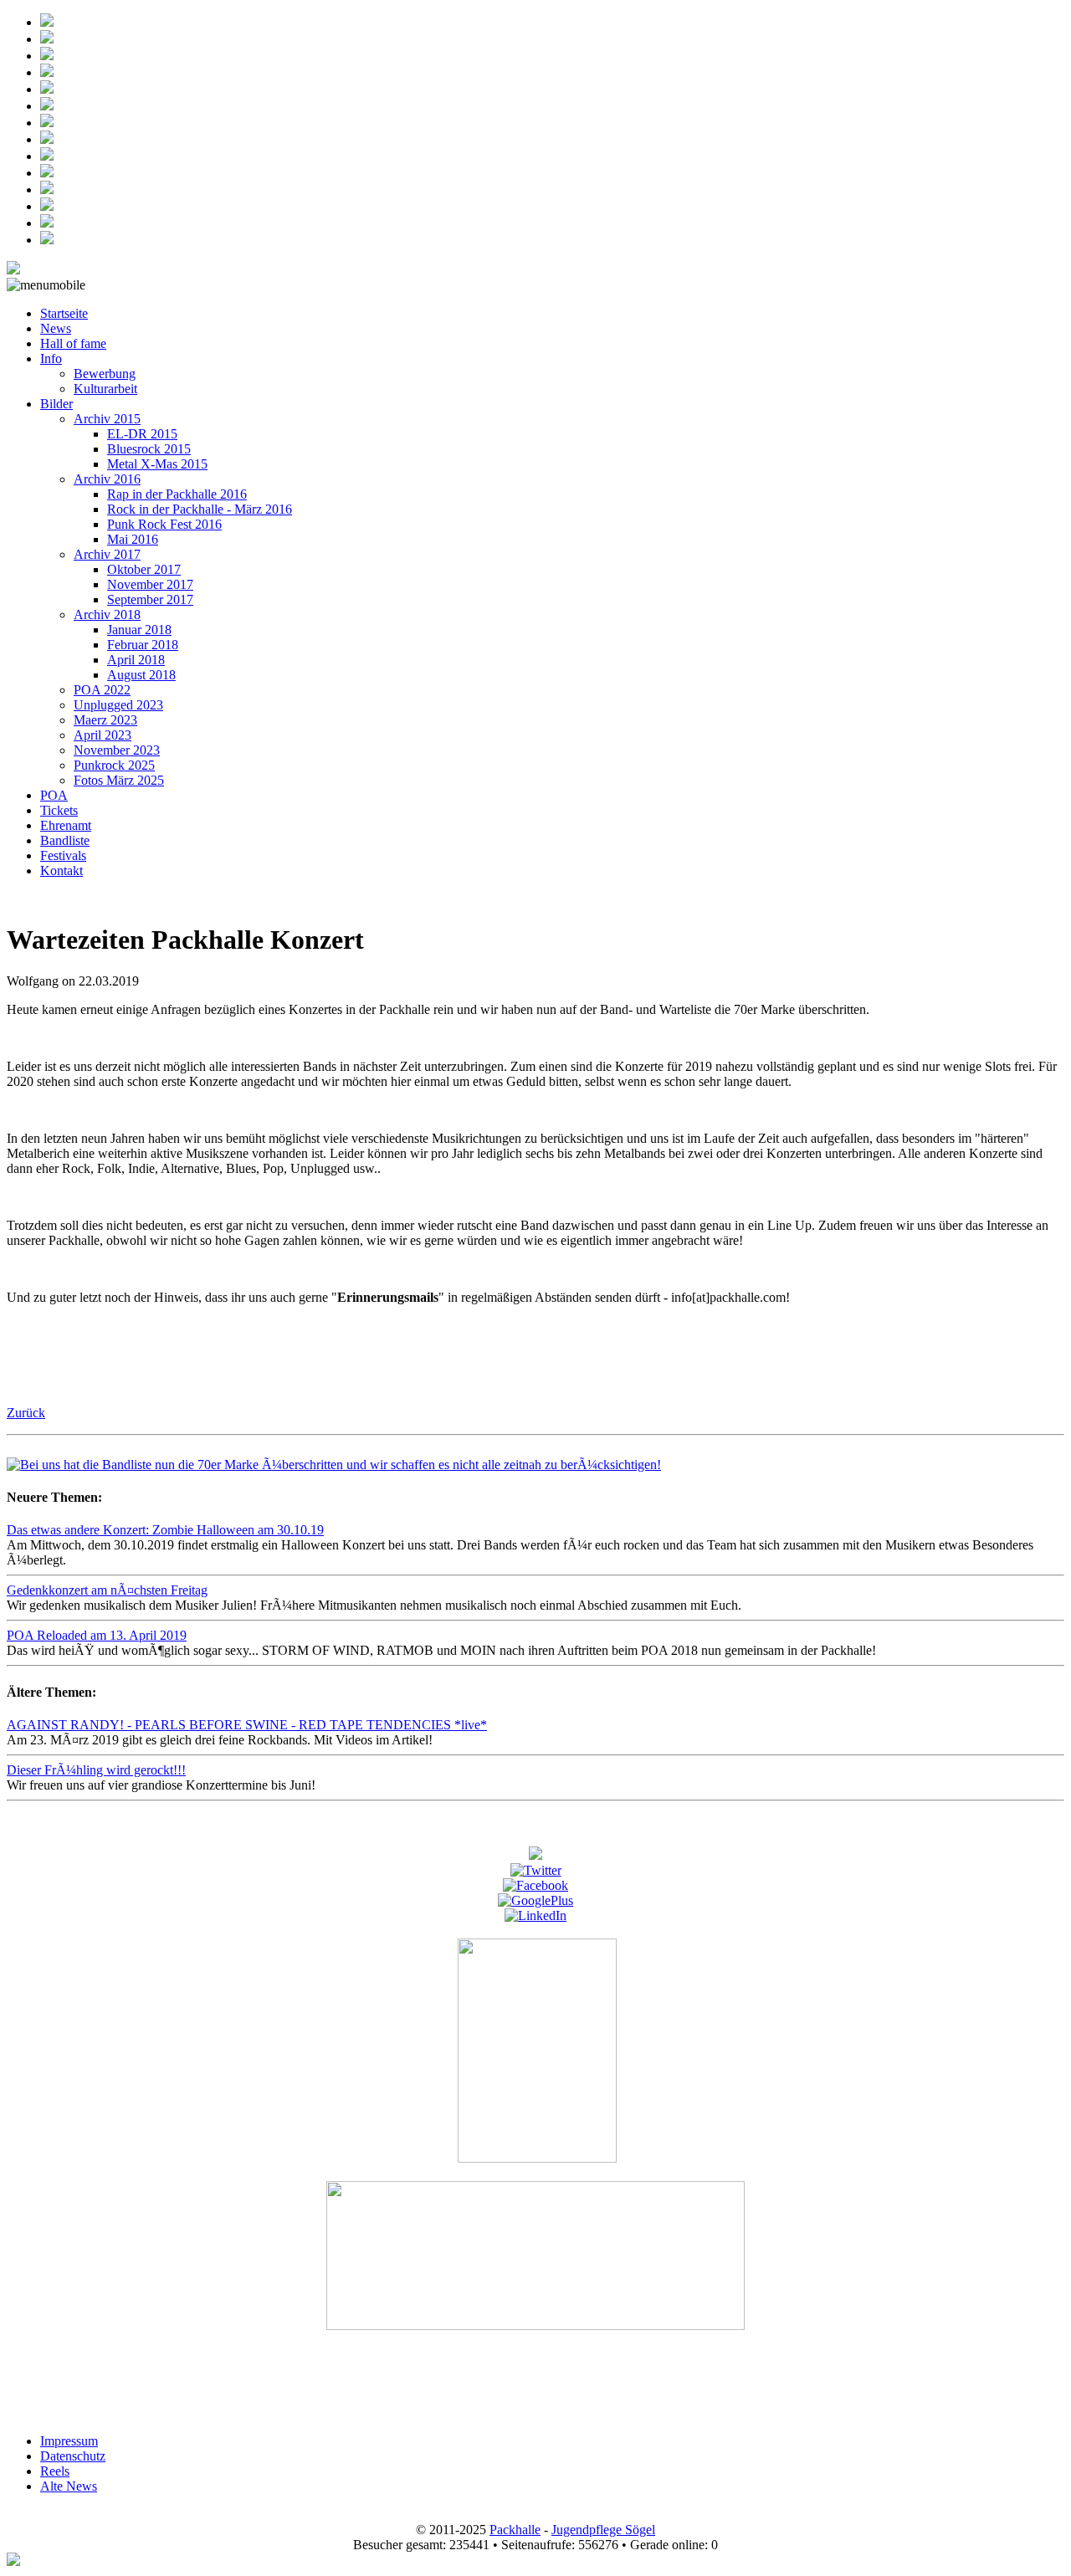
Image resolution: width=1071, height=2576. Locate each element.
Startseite (64, 313)
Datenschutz (73, 2456)
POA (54, 795)
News (56, 328)
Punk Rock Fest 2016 (164, 524)
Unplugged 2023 (118, 705)
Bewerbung (105, 374)
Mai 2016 (133, 539)
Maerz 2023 (105, 720)
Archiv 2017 (107, 554)
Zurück (26, 1413)
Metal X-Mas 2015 (157, 464)
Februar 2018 (143, 645)
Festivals (63, 855)
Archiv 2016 (107, 479)
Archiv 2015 (107, 419)
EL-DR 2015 (142, 434)
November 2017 (150, 584)
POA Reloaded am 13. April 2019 (97, 1635)
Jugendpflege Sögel (603, 2530)
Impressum (69, 2441)
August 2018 (141, 675)
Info (51, 358)
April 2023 (102, 735)
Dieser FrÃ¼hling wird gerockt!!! (96, 1770)
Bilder (56, 404)
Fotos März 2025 (119, 780)
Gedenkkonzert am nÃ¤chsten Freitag (107, 1590)
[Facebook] (535, 1885)
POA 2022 (102, 690)
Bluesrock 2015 (149, 449)
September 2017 (150, 599)
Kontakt (61, 871)
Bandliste (65, 840)
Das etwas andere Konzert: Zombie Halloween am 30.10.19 (165, 1530)
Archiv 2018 (107, 615)
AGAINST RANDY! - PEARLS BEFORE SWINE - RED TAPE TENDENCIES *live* (247, 1725)
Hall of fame (73, 343)
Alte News (69, 2486)
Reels (55, 2471)
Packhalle (515, 2530)
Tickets (59, 810)
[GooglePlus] (535, 1900)
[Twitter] (536, 1870)
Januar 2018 (139, 630)
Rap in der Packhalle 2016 (177, 494)
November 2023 (117, 750)
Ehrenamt (66, 825)
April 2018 (136, 660)
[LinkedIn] (535, 1915)
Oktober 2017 (144, 569)
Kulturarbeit (105, 389)
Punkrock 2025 (114, 765)
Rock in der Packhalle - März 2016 (200, 509)
